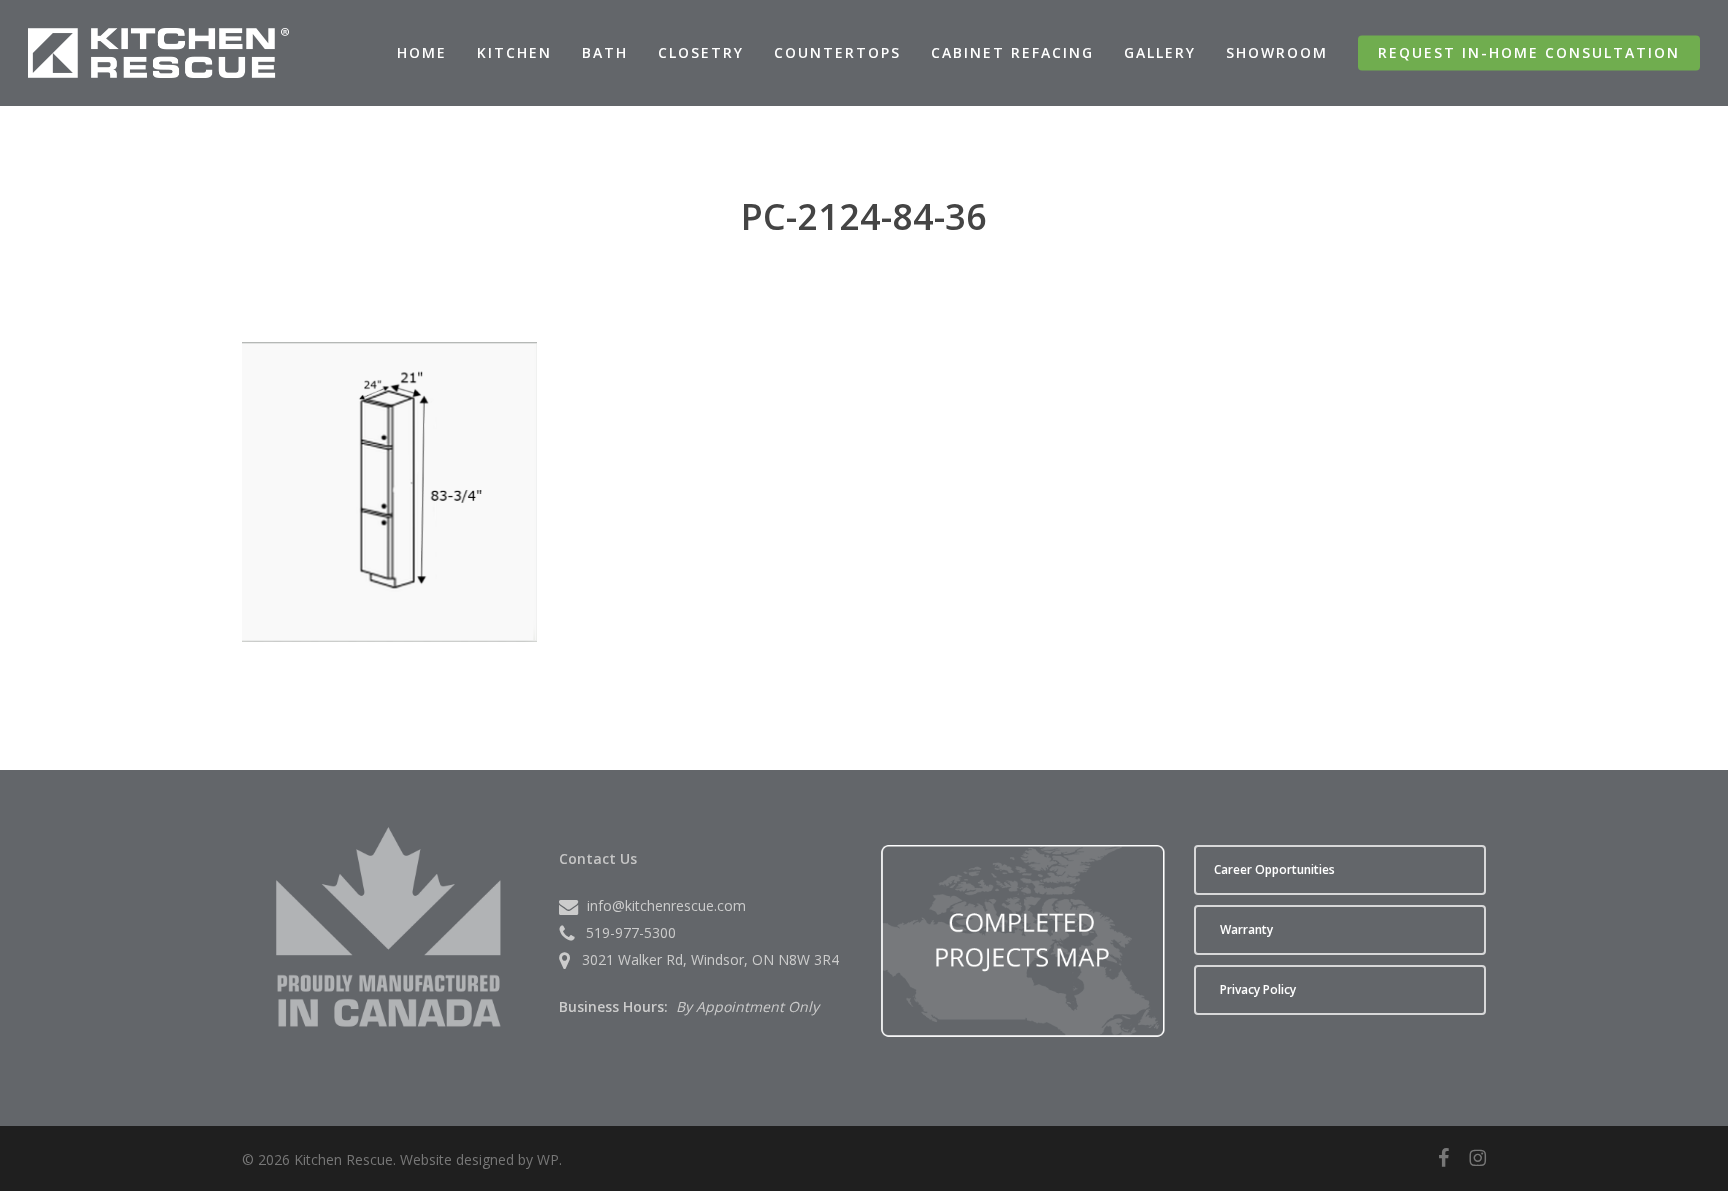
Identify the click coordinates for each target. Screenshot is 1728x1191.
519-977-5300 (631, 932)
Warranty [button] (1246, 929)
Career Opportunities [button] (1274, 869)
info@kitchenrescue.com (666, 905)
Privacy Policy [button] (1258, 989)
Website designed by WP (479, 1159)
